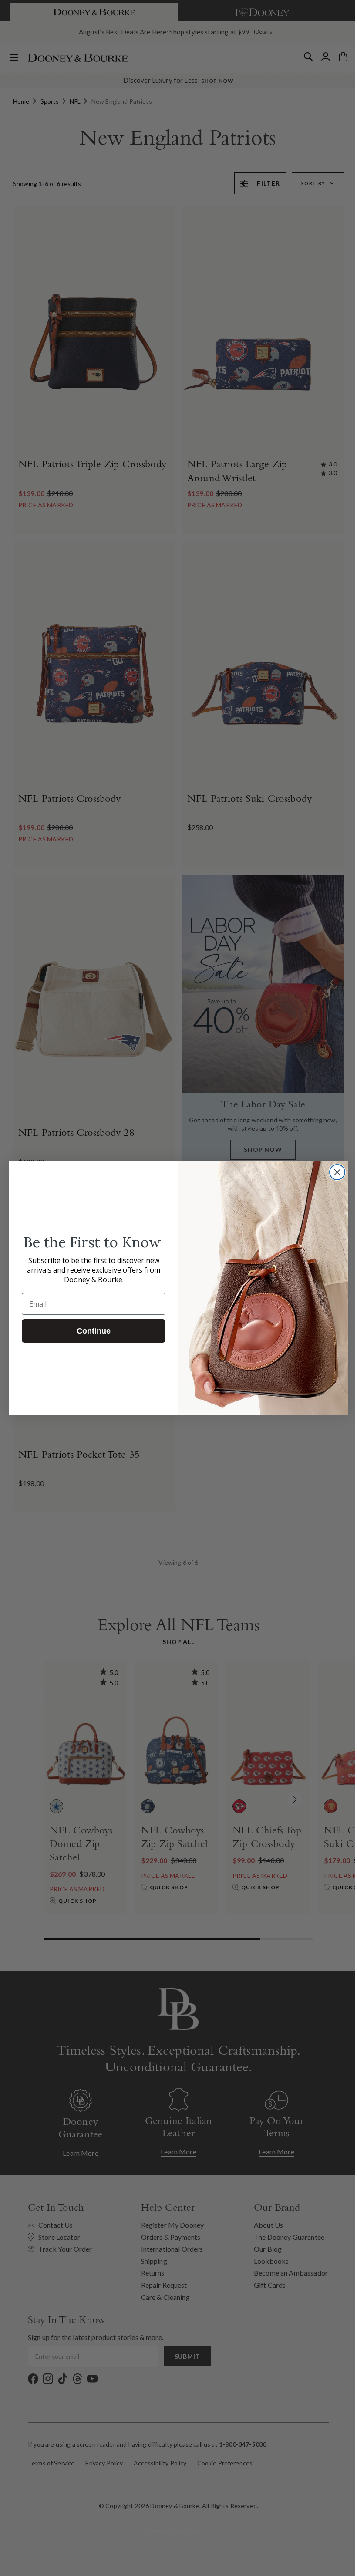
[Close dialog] (334, 1172)
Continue (91, 1331)
